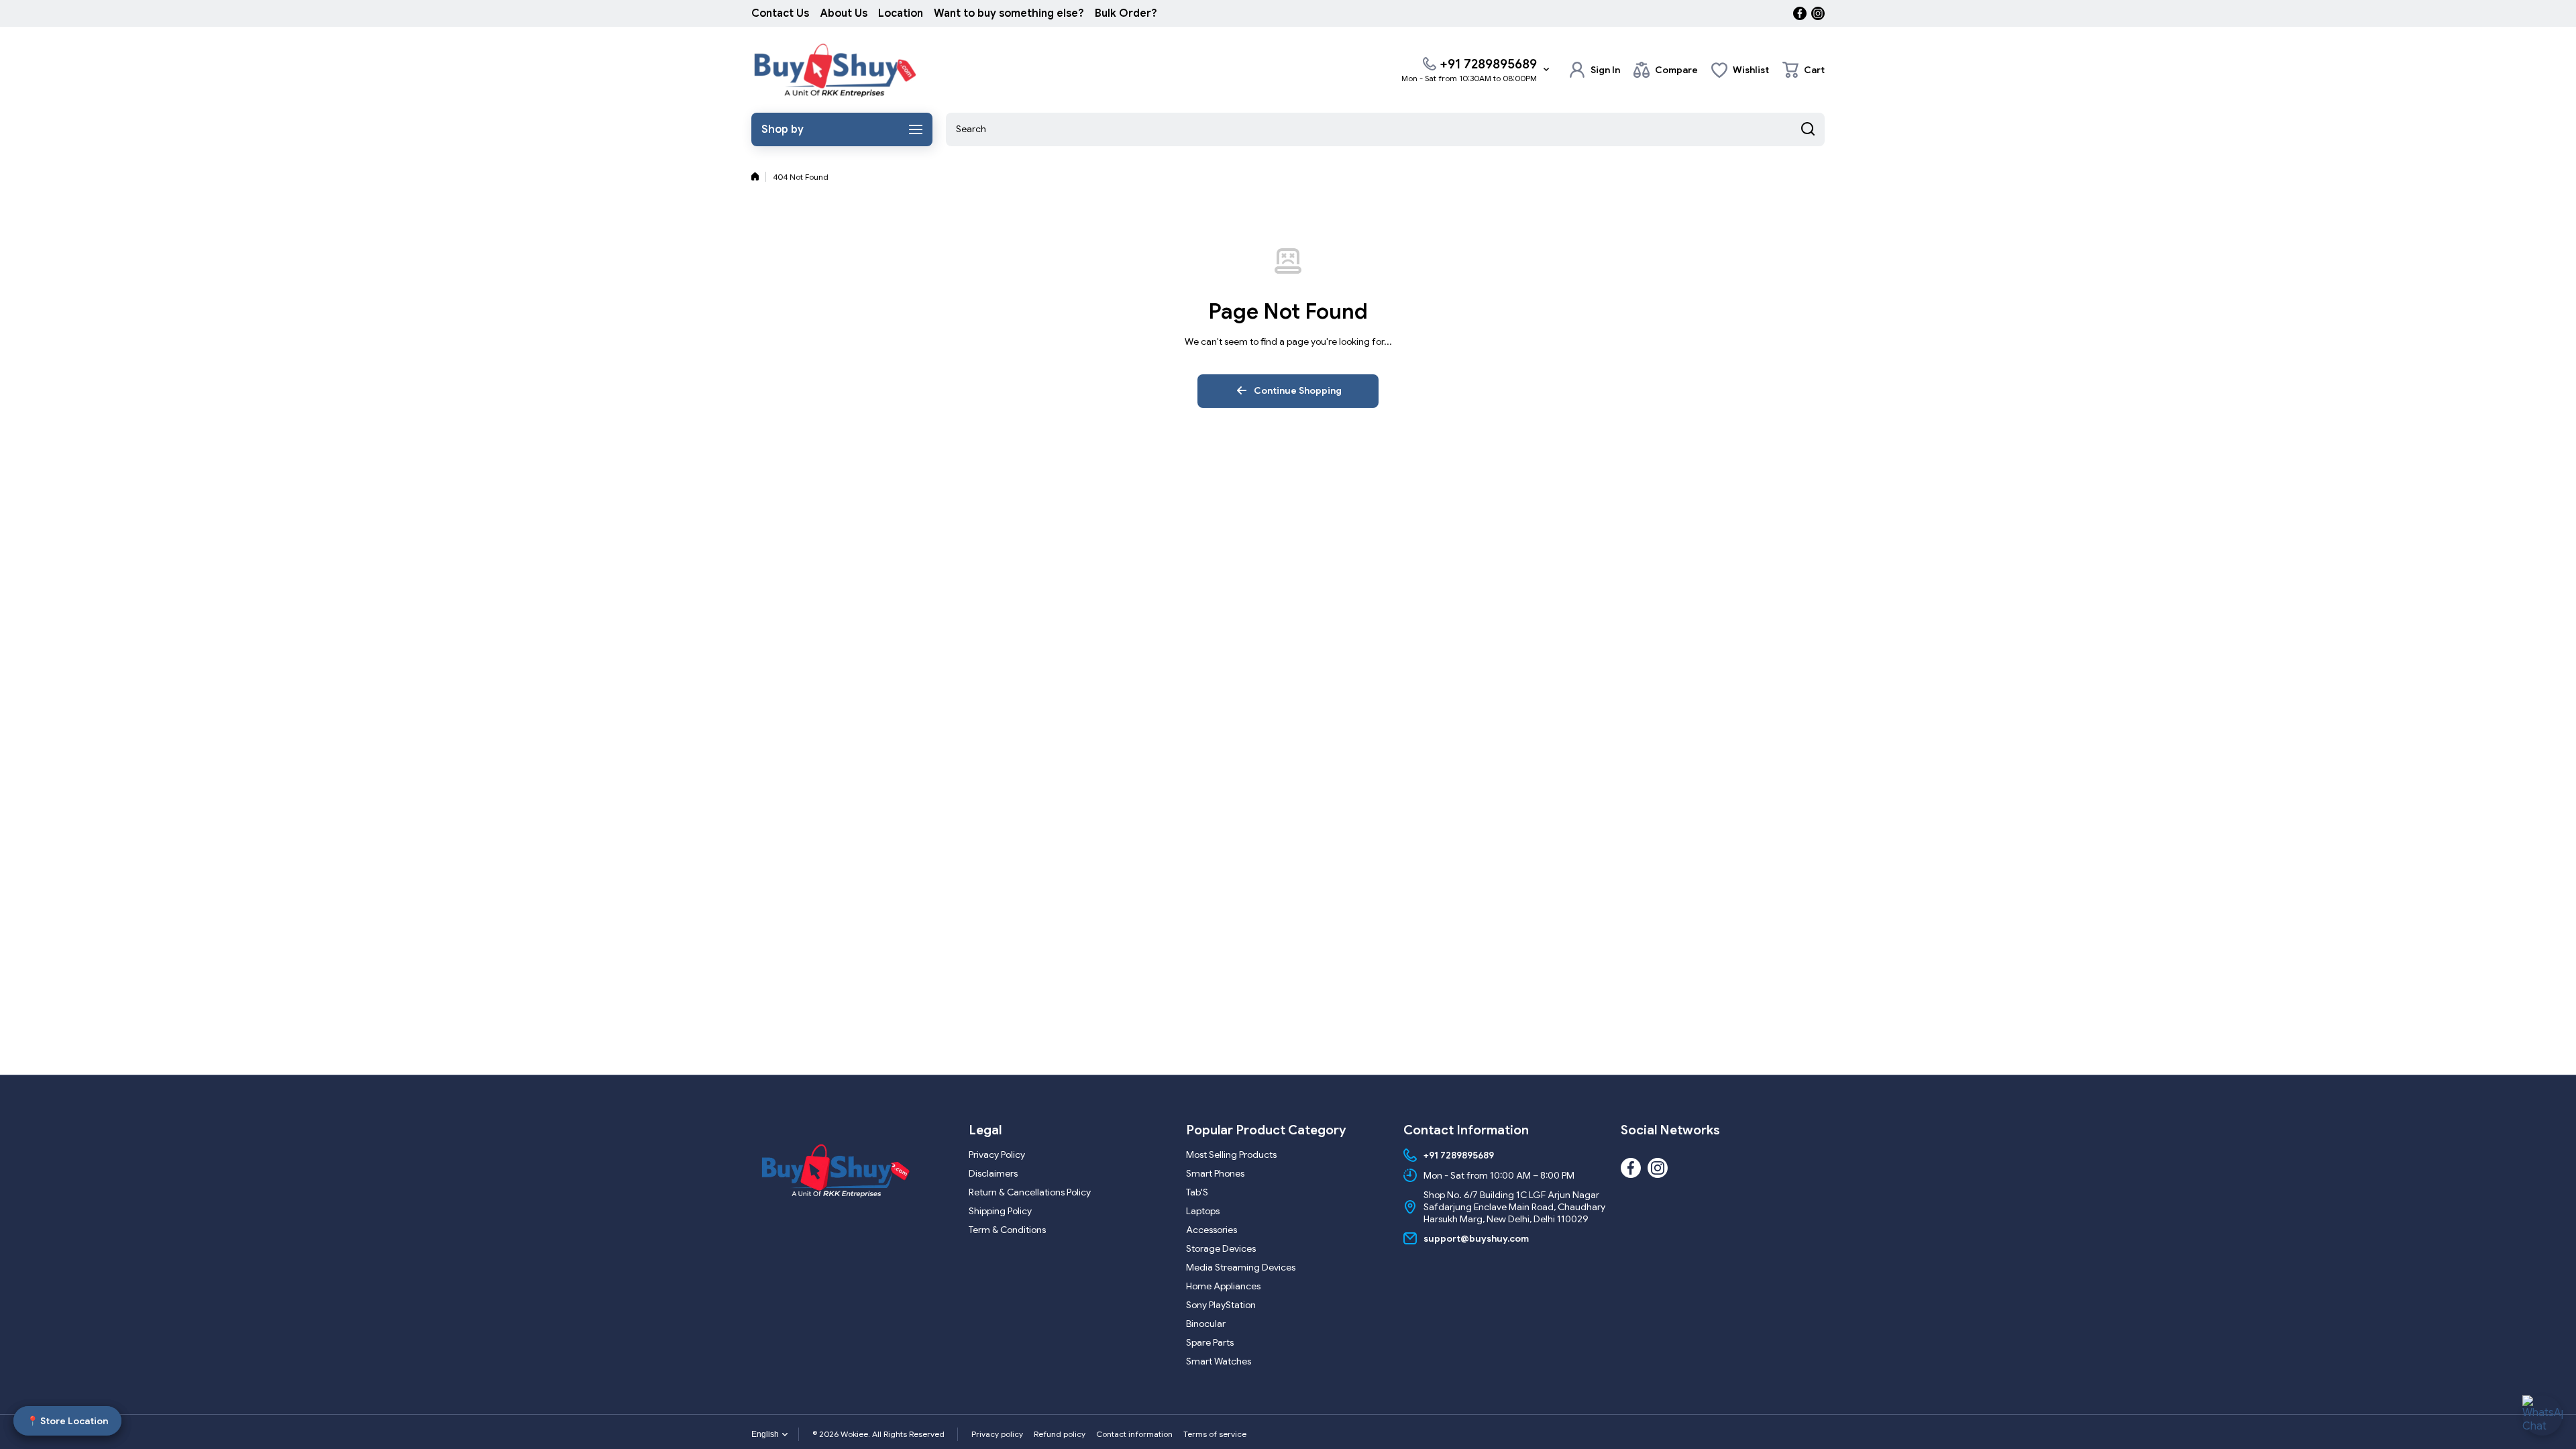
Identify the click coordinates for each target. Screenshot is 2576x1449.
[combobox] (1385, 129)
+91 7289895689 (1488, 64)
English (765, 1434)
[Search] (1808, 129)
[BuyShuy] (835, 70)
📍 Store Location (67, 1421)
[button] (1804, 70)
